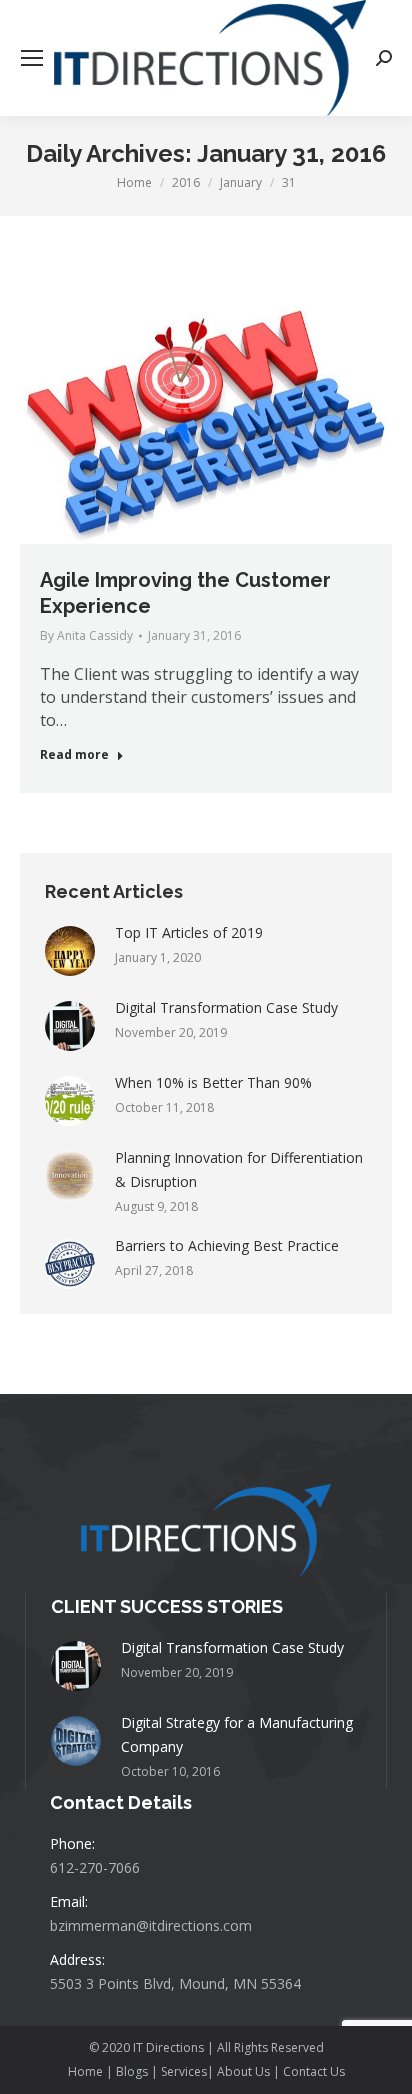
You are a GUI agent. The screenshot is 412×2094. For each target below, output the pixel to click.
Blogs (132, 2071)
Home (87, 2071)
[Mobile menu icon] (32, 58)
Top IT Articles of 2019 (189, 932)
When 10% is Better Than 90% (213, 1082)
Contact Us (314, 2071)
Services (184, 2071)
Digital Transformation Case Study (226, 1007)
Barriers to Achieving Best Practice (227, 1245)
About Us (243, 2071)
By (86, 635)
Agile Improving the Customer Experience (185, 593)
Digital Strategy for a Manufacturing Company (237, 1734)
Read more (74, 755)
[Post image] (70, 951)
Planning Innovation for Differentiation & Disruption (239, 1169)
